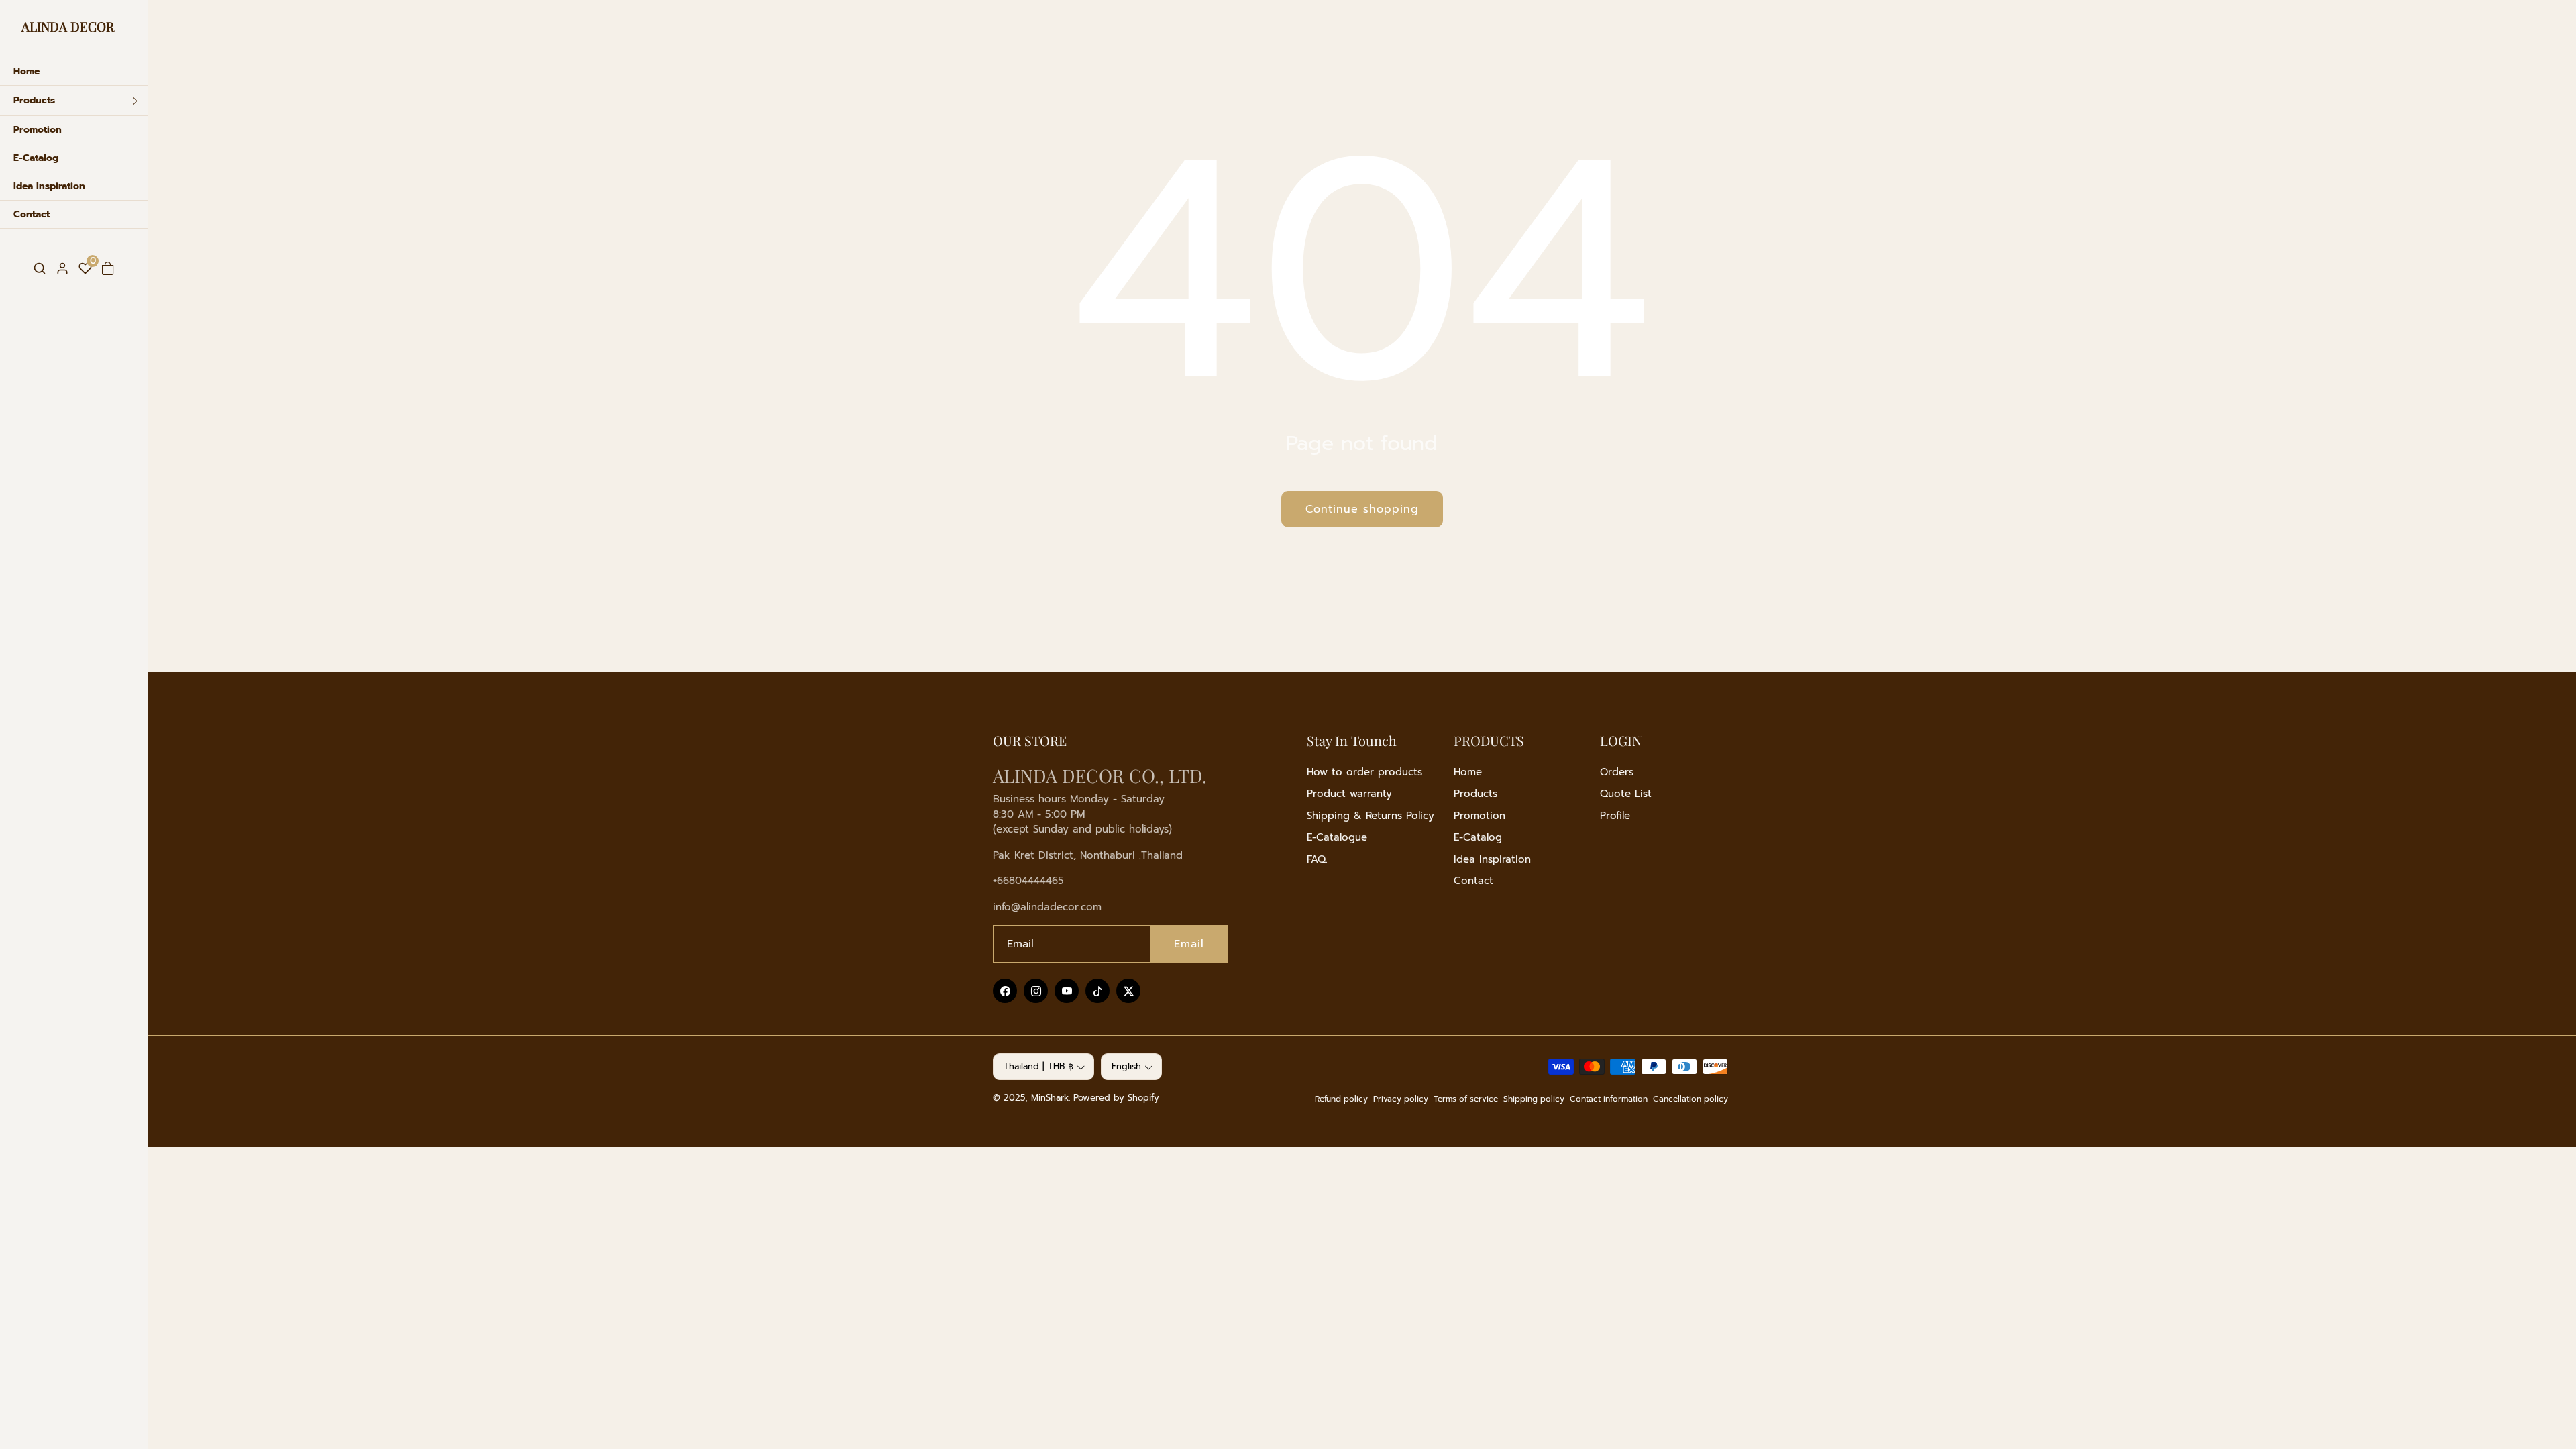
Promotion (1480, 816)
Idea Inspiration (1492, 859)
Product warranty (1349, 794)
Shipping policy (1534, 1099)
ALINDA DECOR (68, 26)
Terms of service (1466, 1099)
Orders (1617, 772)
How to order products (1364, 772)
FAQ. (1317, 859)
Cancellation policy (1690, 1099)
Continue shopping (1362, 509)
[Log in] (62, 268)
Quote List (1626, 794)
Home (1468, 772)
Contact (1473, 881)
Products (1475, 794)
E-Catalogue (1337, 837)
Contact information (1609, 1099)
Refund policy (1341, 1099)
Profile (1615, 816)
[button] (40, 269)
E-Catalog (1478, 837)
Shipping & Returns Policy (1371, 816)
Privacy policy (1401, 1099)
